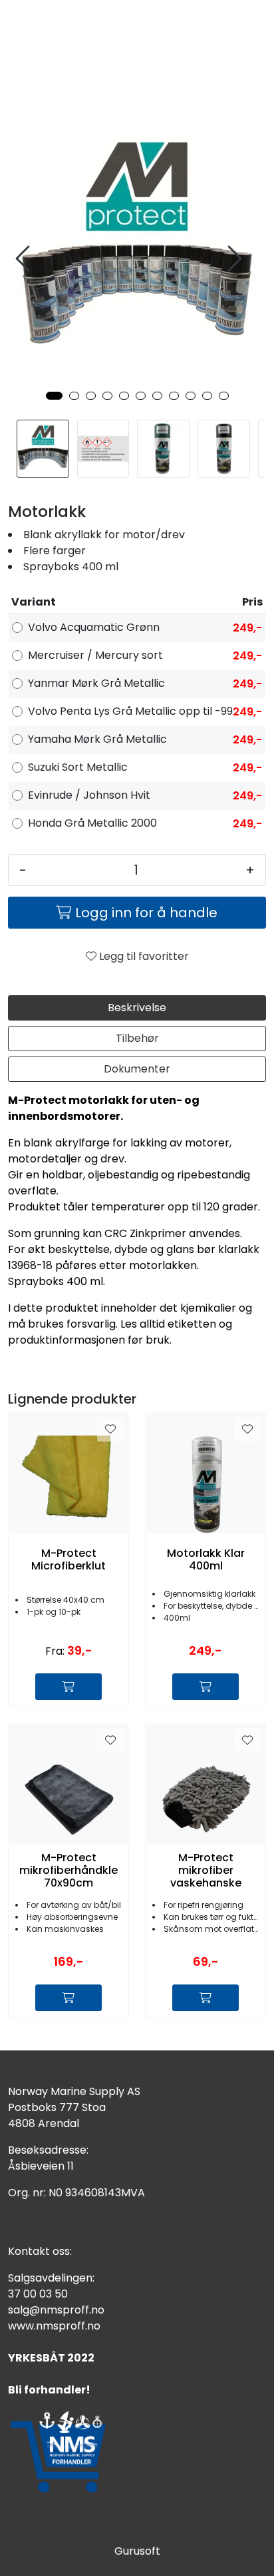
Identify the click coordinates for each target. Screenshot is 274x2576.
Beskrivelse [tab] (137, 1008)
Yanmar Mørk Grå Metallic (96, 683)
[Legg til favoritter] (110, 1430)
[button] (54, 396)
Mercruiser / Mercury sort (95, 655)
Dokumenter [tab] (137, 1069)
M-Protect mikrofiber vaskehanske (206, 1871)
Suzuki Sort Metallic (78, 767)
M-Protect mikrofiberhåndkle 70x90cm (68, 1871)
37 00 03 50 (38, 2294)
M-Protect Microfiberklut (68, 1559)
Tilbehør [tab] (137, 1038)
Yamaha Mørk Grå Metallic (97, 739)
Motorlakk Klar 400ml (206, 1559)
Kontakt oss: (40, 2251)
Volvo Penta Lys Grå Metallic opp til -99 (130, 711)
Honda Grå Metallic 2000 (92, 823)
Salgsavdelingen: (51, 2278)
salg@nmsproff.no (56, 2310)
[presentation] (25, 259)
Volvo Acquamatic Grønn (94, 627)
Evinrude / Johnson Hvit (89, 795)
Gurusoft (137, 2551)
